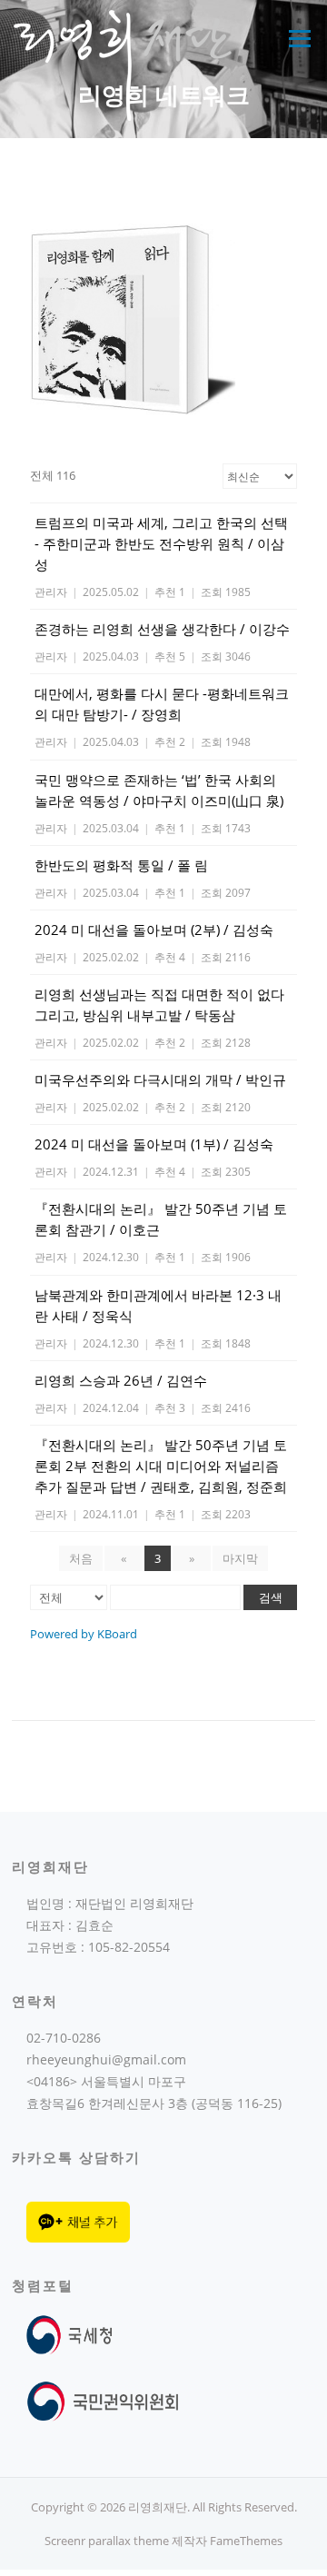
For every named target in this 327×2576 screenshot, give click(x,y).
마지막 (240, 1558)
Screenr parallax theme (107, 2541)
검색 (271, 1597)
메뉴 (295, 38)
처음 (81, 1558)
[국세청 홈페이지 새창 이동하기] (73, 2333)
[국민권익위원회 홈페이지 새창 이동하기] (103, 2400)
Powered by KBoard (84, 1634)
